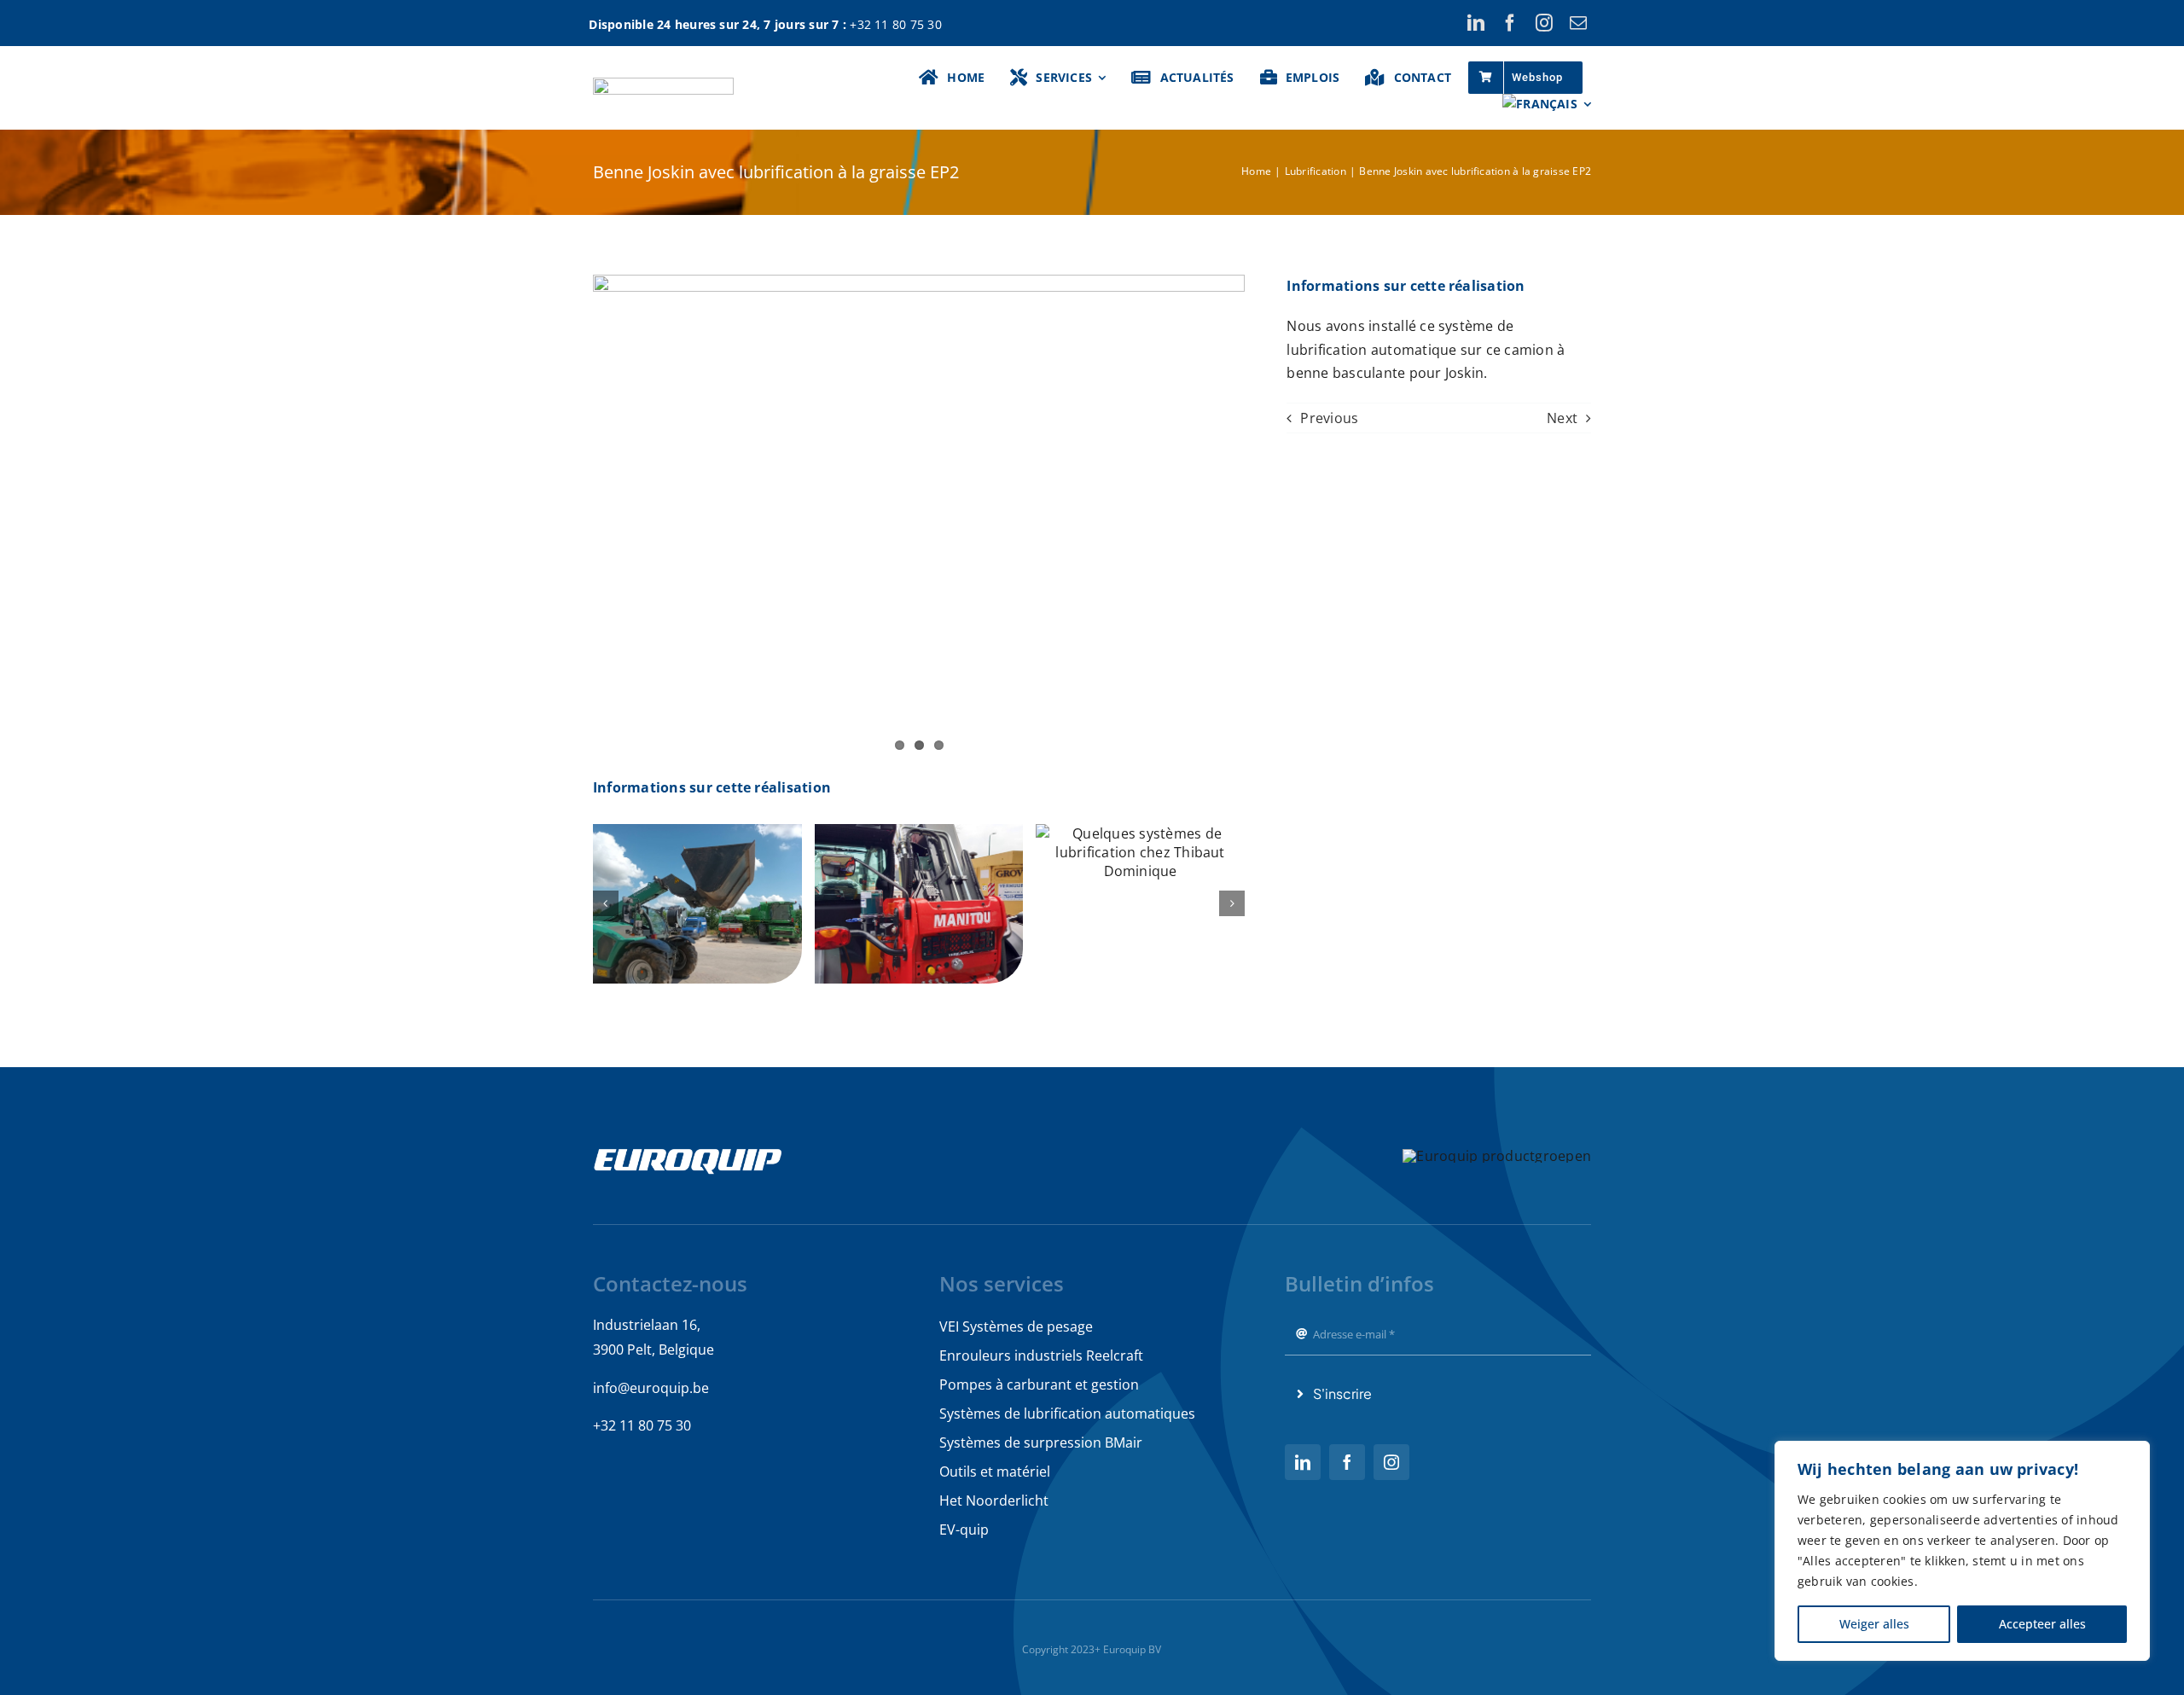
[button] (606, 903)
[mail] (1578, 23)
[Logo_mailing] (663, 84)
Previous (1329, 418)
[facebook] (1510, 23)
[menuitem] (1547, 104)
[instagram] (1544, 23)
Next (1562, 418)
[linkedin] (1476, 23)
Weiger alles (1874, 1624)
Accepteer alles (2042, 1624)
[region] (1962, 1551)
